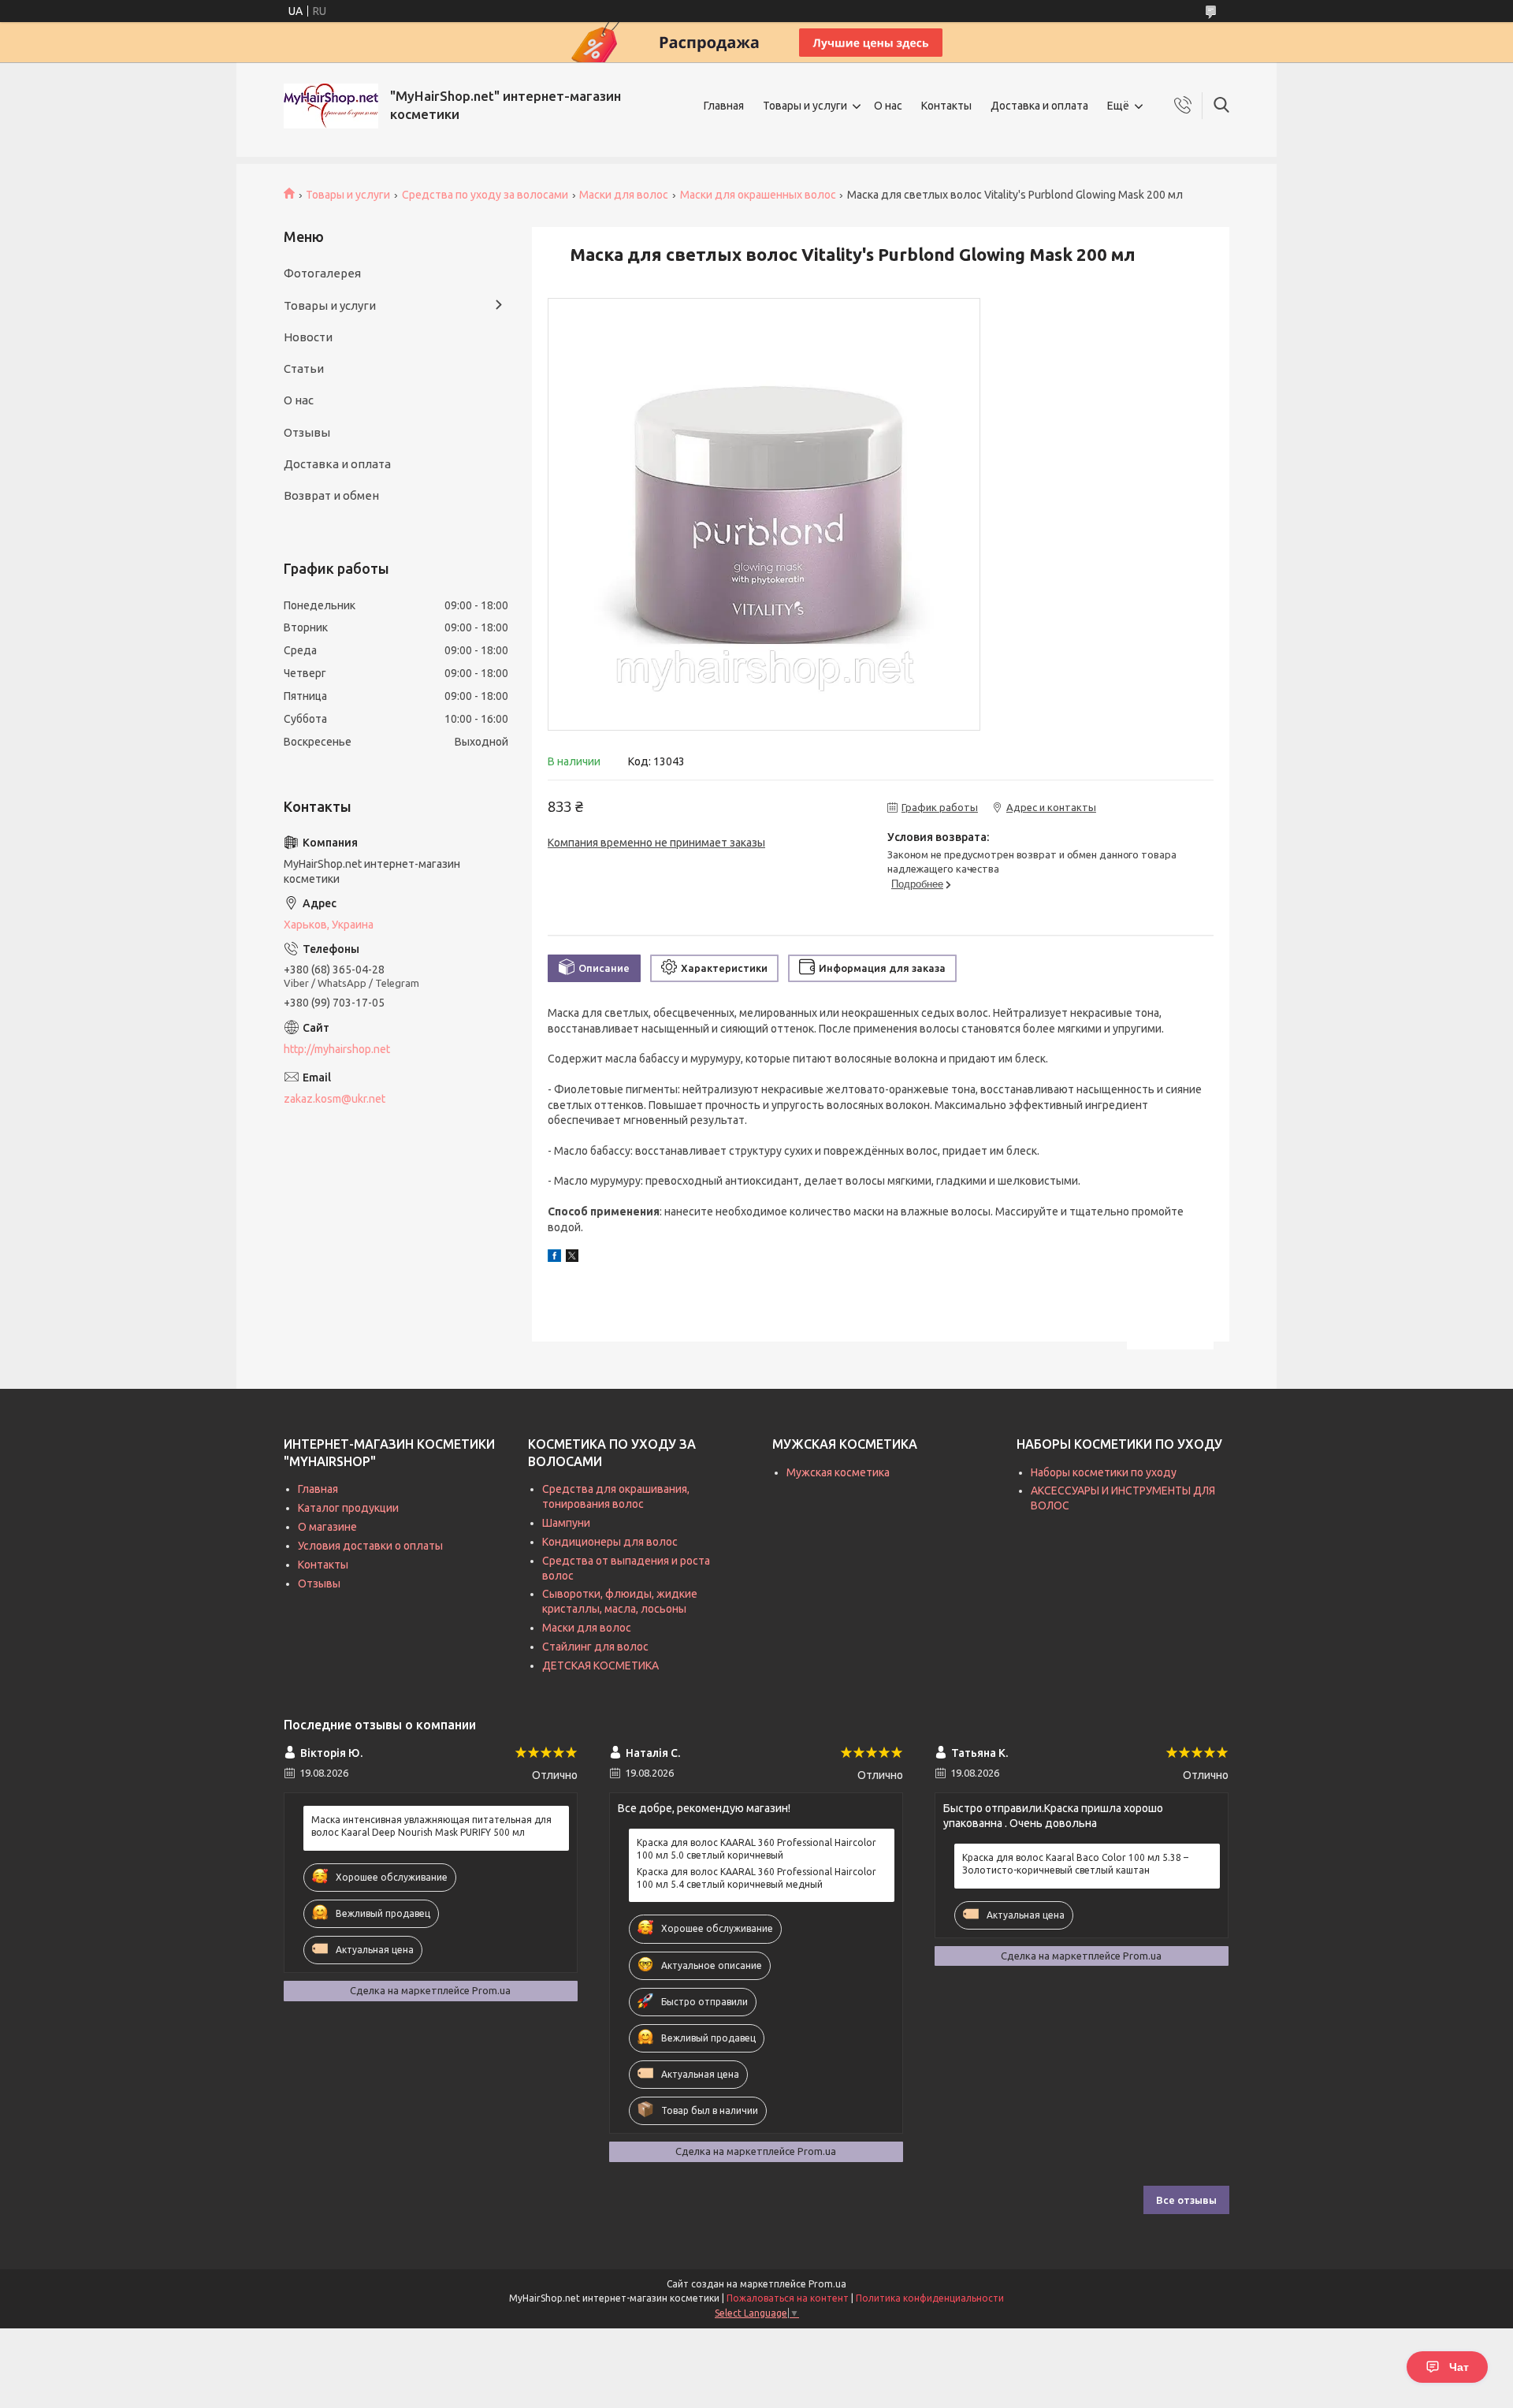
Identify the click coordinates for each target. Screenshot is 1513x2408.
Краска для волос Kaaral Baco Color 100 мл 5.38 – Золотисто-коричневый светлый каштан (1075, 1864)
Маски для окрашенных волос (758, 195)
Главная (724, 106)
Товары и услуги (805, 106)
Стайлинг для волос (595, 1647)
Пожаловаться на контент (788, 2298)
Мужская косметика (838, 1472)
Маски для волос (624, 195)
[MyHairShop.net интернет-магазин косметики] (331, 106)
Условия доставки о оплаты (370, 1546)
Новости (308, 337)
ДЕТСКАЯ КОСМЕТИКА (600, 1666)
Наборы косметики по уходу (1104, 1472)
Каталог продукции (348, 1508)
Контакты (946, 106)
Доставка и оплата (1039, 106)
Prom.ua (827, 2284)
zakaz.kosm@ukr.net (335, 1099)
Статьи (304, 368)
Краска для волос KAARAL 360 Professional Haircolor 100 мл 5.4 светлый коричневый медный (756, 1878)
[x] (572, 1258)
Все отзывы (1186, 2200)
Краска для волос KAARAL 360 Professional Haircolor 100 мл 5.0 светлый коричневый (756, 1849)
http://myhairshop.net (337, 1049)
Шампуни (566, 1523)
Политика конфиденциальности (930, 2298)
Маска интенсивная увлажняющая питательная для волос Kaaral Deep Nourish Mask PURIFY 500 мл (431, 1826)
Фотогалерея (322, 273)
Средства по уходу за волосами (485, 195)
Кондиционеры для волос (610, 1542)
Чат (1459, 2367)
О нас (888, 106)
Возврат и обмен (331, 495)
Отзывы (307, 432)
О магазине (327, 1527)
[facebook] (554, 1258)
